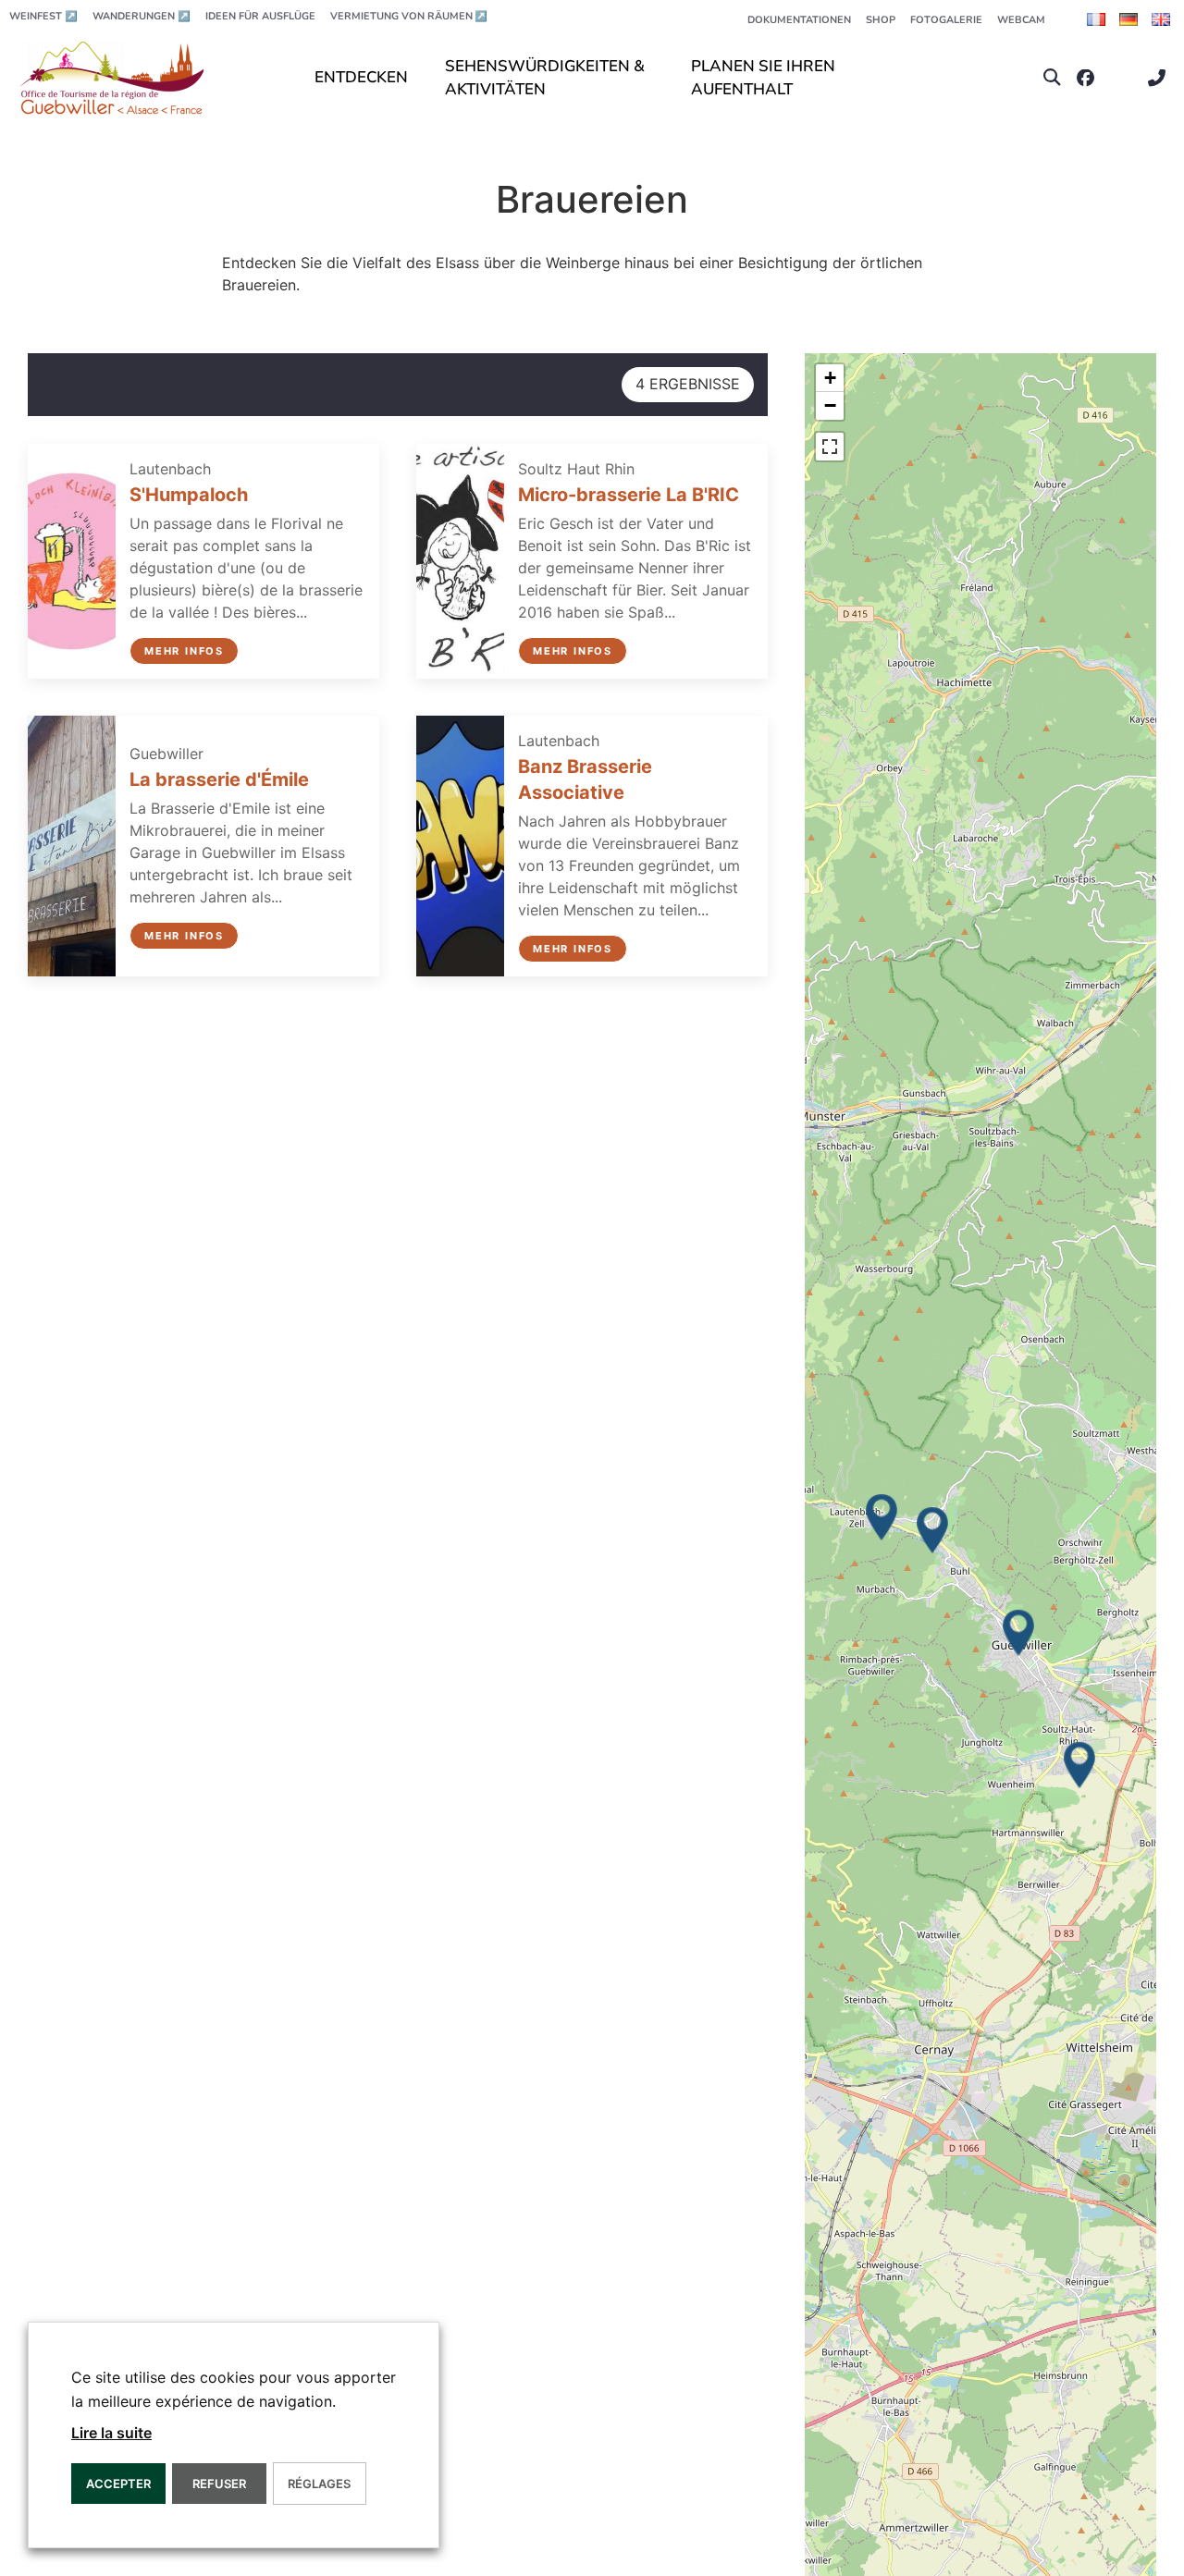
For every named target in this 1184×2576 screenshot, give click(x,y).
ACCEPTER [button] (118, 2484)
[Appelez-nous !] (1161, 78)
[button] (1052, 78)
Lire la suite (111, 2433)
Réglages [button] (319, 2484)
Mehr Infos (184, 651)
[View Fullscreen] (830, 447)
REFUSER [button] (219, 2484)
